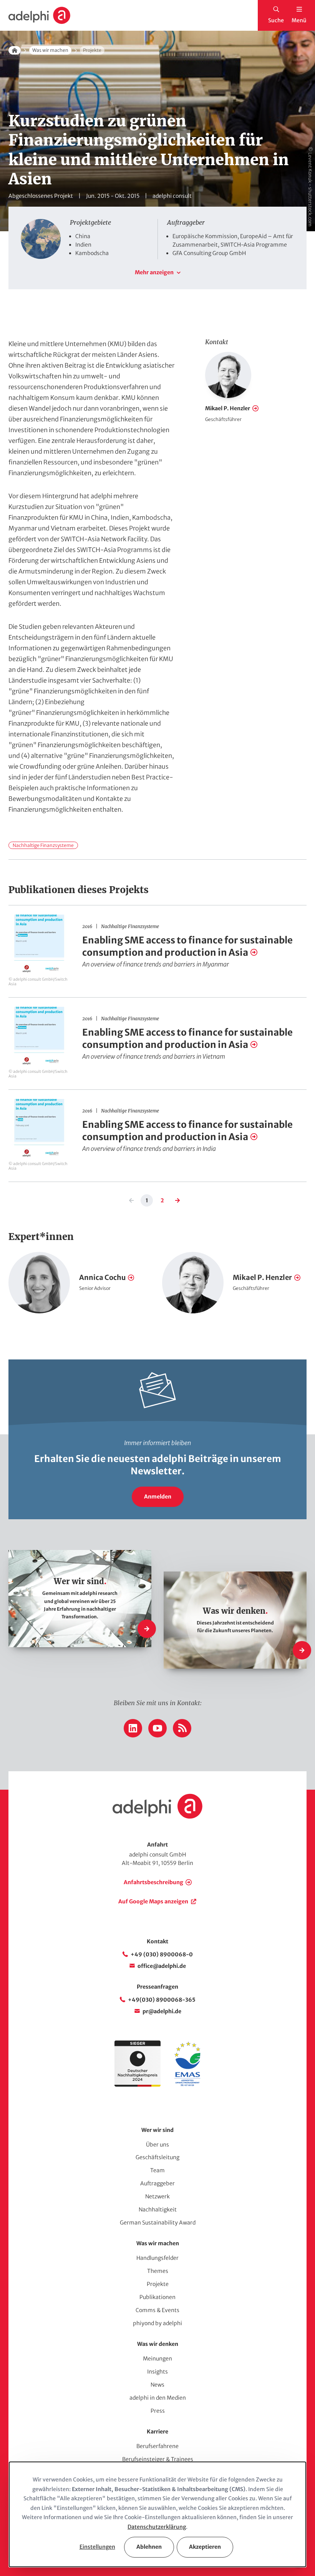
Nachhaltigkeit (158, 2210)
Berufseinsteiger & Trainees (158, 2459)
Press (158, 2411)
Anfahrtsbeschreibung (153, 1882)
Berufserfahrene (157, 2446)
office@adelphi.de (162, 1966)
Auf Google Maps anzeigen (153, 1901)
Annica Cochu (102, 1277)
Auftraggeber (157, 2183)
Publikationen (157, 2297)
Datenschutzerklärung (157, 2527)
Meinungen (157, 2359)
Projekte (158, 2284)
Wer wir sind (157, 2130)
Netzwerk (157, 2196)
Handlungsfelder (157, 2258)
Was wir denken (158, 2344)
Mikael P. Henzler (228, 408)
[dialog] (157, 2514)
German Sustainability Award (158, 2223)
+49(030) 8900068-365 (162, 2000)
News (157, 2385)
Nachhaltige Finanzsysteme (43, 845)
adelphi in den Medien (158, 2398)
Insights (157, 2372)
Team (157, 2170)
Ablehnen (149, 2547)
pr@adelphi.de (162, 2011)
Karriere (157, 2432)
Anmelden (158, 1497)
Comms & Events (157, 2310)
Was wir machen (50, 50)
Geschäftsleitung (157, 2157)
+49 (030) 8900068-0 (162, 1954)
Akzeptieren (205, 2547)
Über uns (157, 2145)
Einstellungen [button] (97, 2547)
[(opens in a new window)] (187, 2085)
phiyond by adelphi (157, 2323)
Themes (158, 2271)
